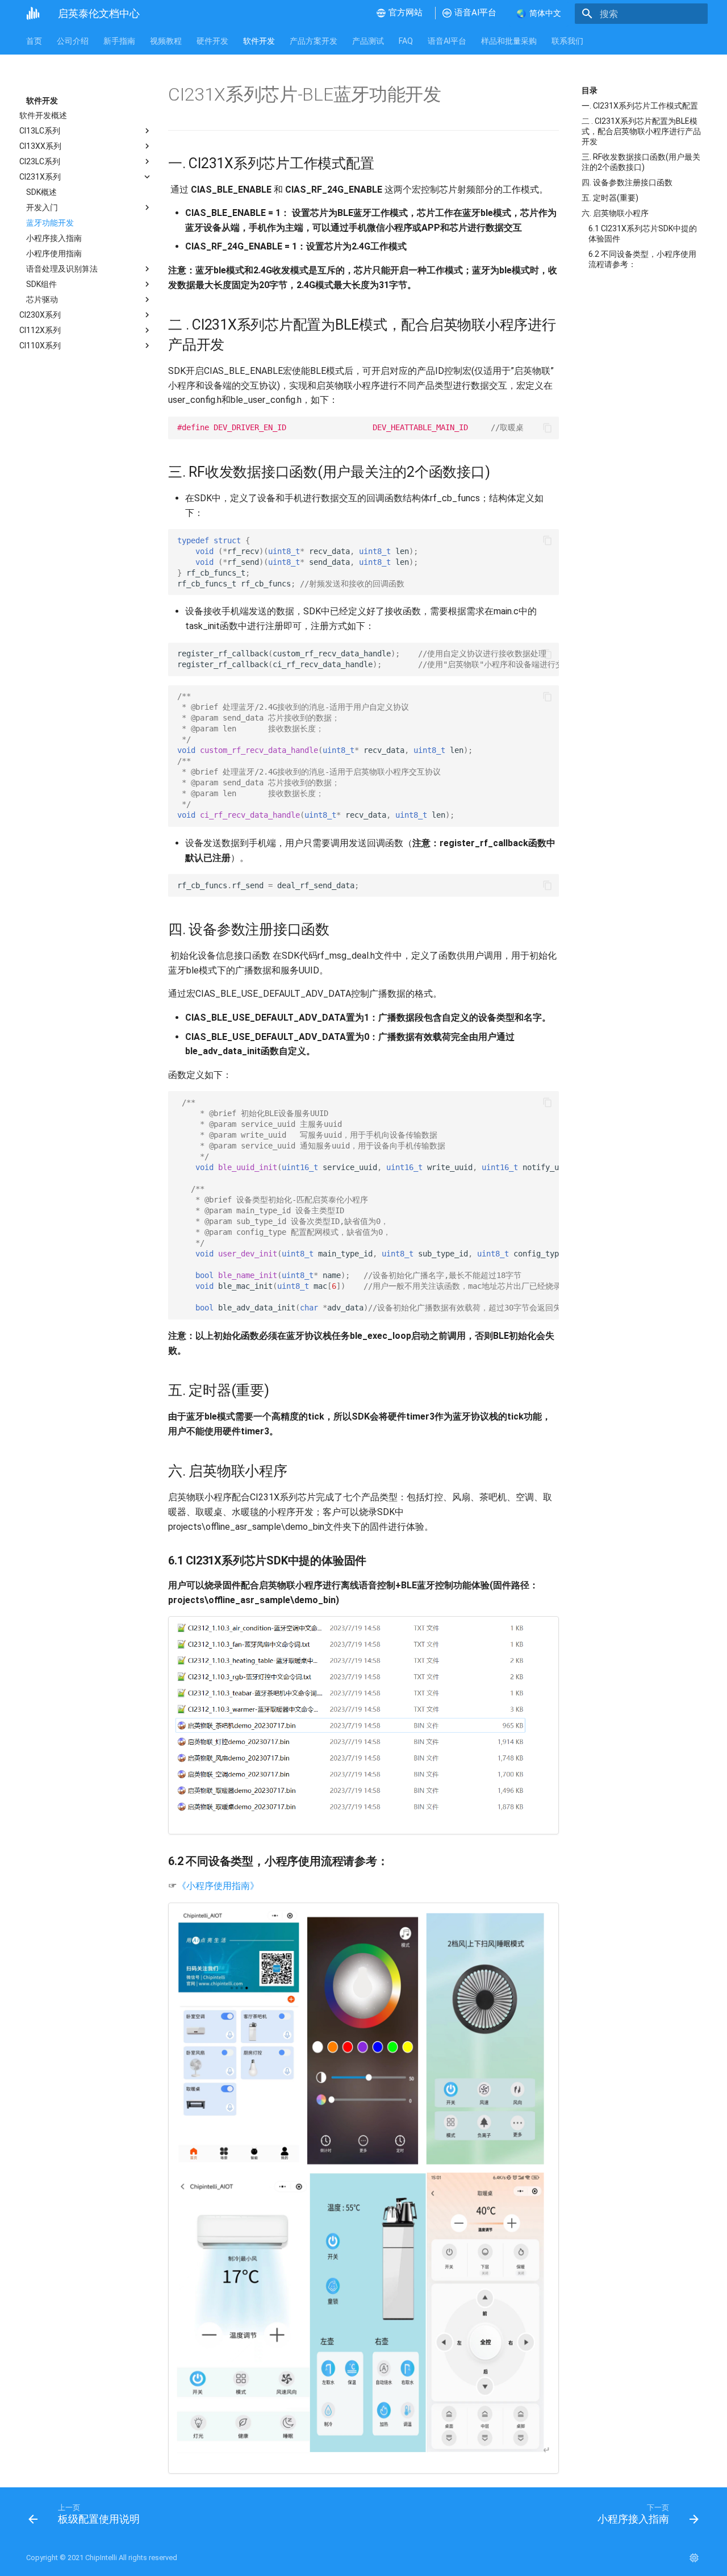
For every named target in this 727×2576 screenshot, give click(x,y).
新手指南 (119, 41)
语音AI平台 (447, 41)
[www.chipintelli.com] (694, 2558)
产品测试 (368, 41)
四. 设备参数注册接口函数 (627, 182)
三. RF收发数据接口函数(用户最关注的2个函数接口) (641, 162)
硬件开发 (212, 41)
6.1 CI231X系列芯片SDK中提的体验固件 (643, 234)
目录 (590, 90)
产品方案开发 (314, 41)
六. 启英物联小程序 (615, 213)
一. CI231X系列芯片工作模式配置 (640, 106)
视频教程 (166, 41)
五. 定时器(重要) (610, 198)
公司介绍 (73, 41)
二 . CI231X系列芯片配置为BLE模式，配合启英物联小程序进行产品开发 (641, 131)
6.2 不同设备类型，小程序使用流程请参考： (642, 259)
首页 (34, 41)
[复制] (548, 428)
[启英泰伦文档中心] (33, 14)
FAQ (406, 41)
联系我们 (567, 41)
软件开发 (259, 41)
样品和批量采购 (509, 41)
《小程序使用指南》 (218, 1886)
